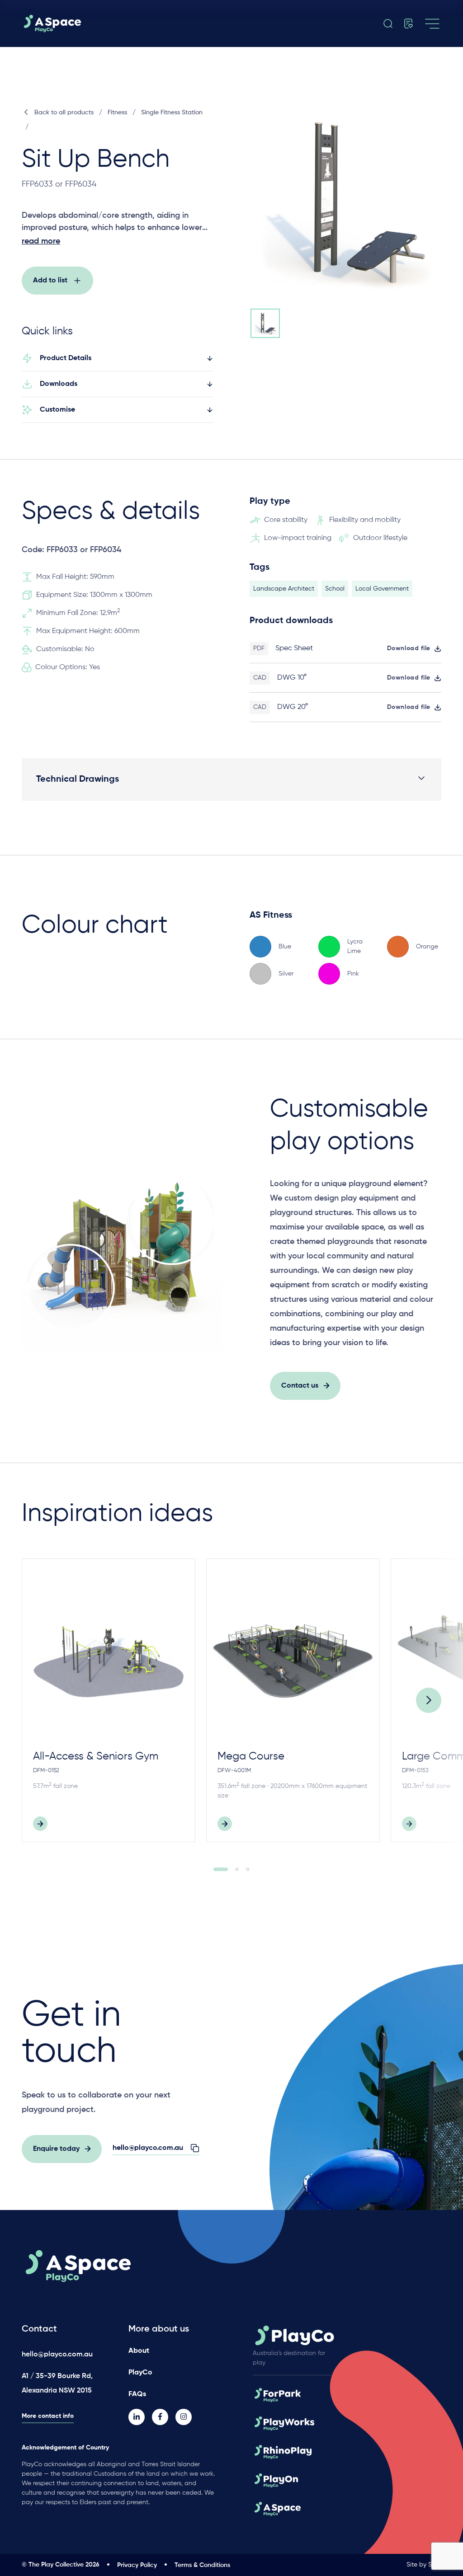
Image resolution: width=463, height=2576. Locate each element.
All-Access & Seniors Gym (96, 1756)
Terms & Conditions (202, 2565)
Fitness (117, 113)
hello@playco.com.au (57, 2355)
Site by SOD (424, 2565)
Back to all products (64, 113)
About (139, 2351)
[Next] (429, 1700)
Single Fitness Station (172, 113)
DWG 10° (292, 678)
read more (41, 241)
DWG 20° (293, 707)
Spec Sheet (294, 648)
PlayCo (140, 2373)
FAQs (137, 2394)
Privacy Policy (137, 2565)
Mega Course (251, 1756)
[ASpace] (87, 23)
